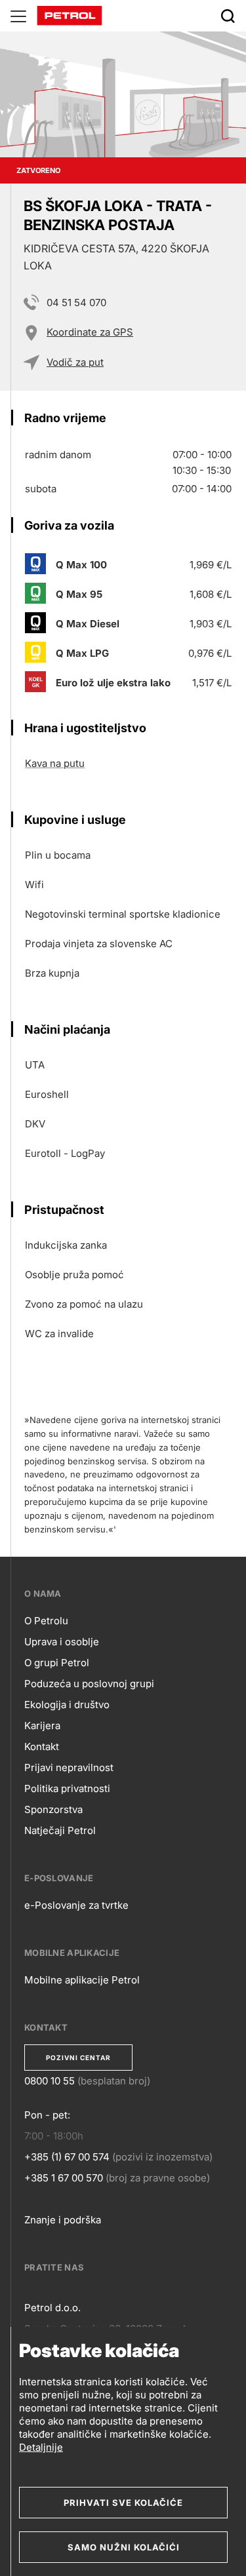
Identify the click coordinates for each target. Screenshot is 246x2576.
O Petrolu (46, 1621)
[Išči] (228, 16)
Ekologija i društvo (67, 1705)
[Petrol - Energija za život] (70, 15)
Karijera (42, 1726)
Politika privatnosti (67, 1788)
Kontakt (42, 1747)
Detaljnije (41, 2447)
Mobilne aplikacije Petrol (82, 1980)
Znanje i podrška (63, 2220)
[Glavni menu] (18, 16)
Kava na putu (55, 763)
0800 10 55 (50, 2081)
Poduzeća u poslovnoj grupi (89, 1684)
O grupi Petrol (57, 1663)
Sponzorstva (53, 1809)
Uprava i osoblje (62, 1642)
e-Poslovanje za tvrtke (76, 1905)
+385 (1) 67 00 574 (67, 2157)
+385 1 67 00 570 (64, 2178)
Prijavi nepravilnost (69, 1767)
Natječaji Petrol (60, 1830)
